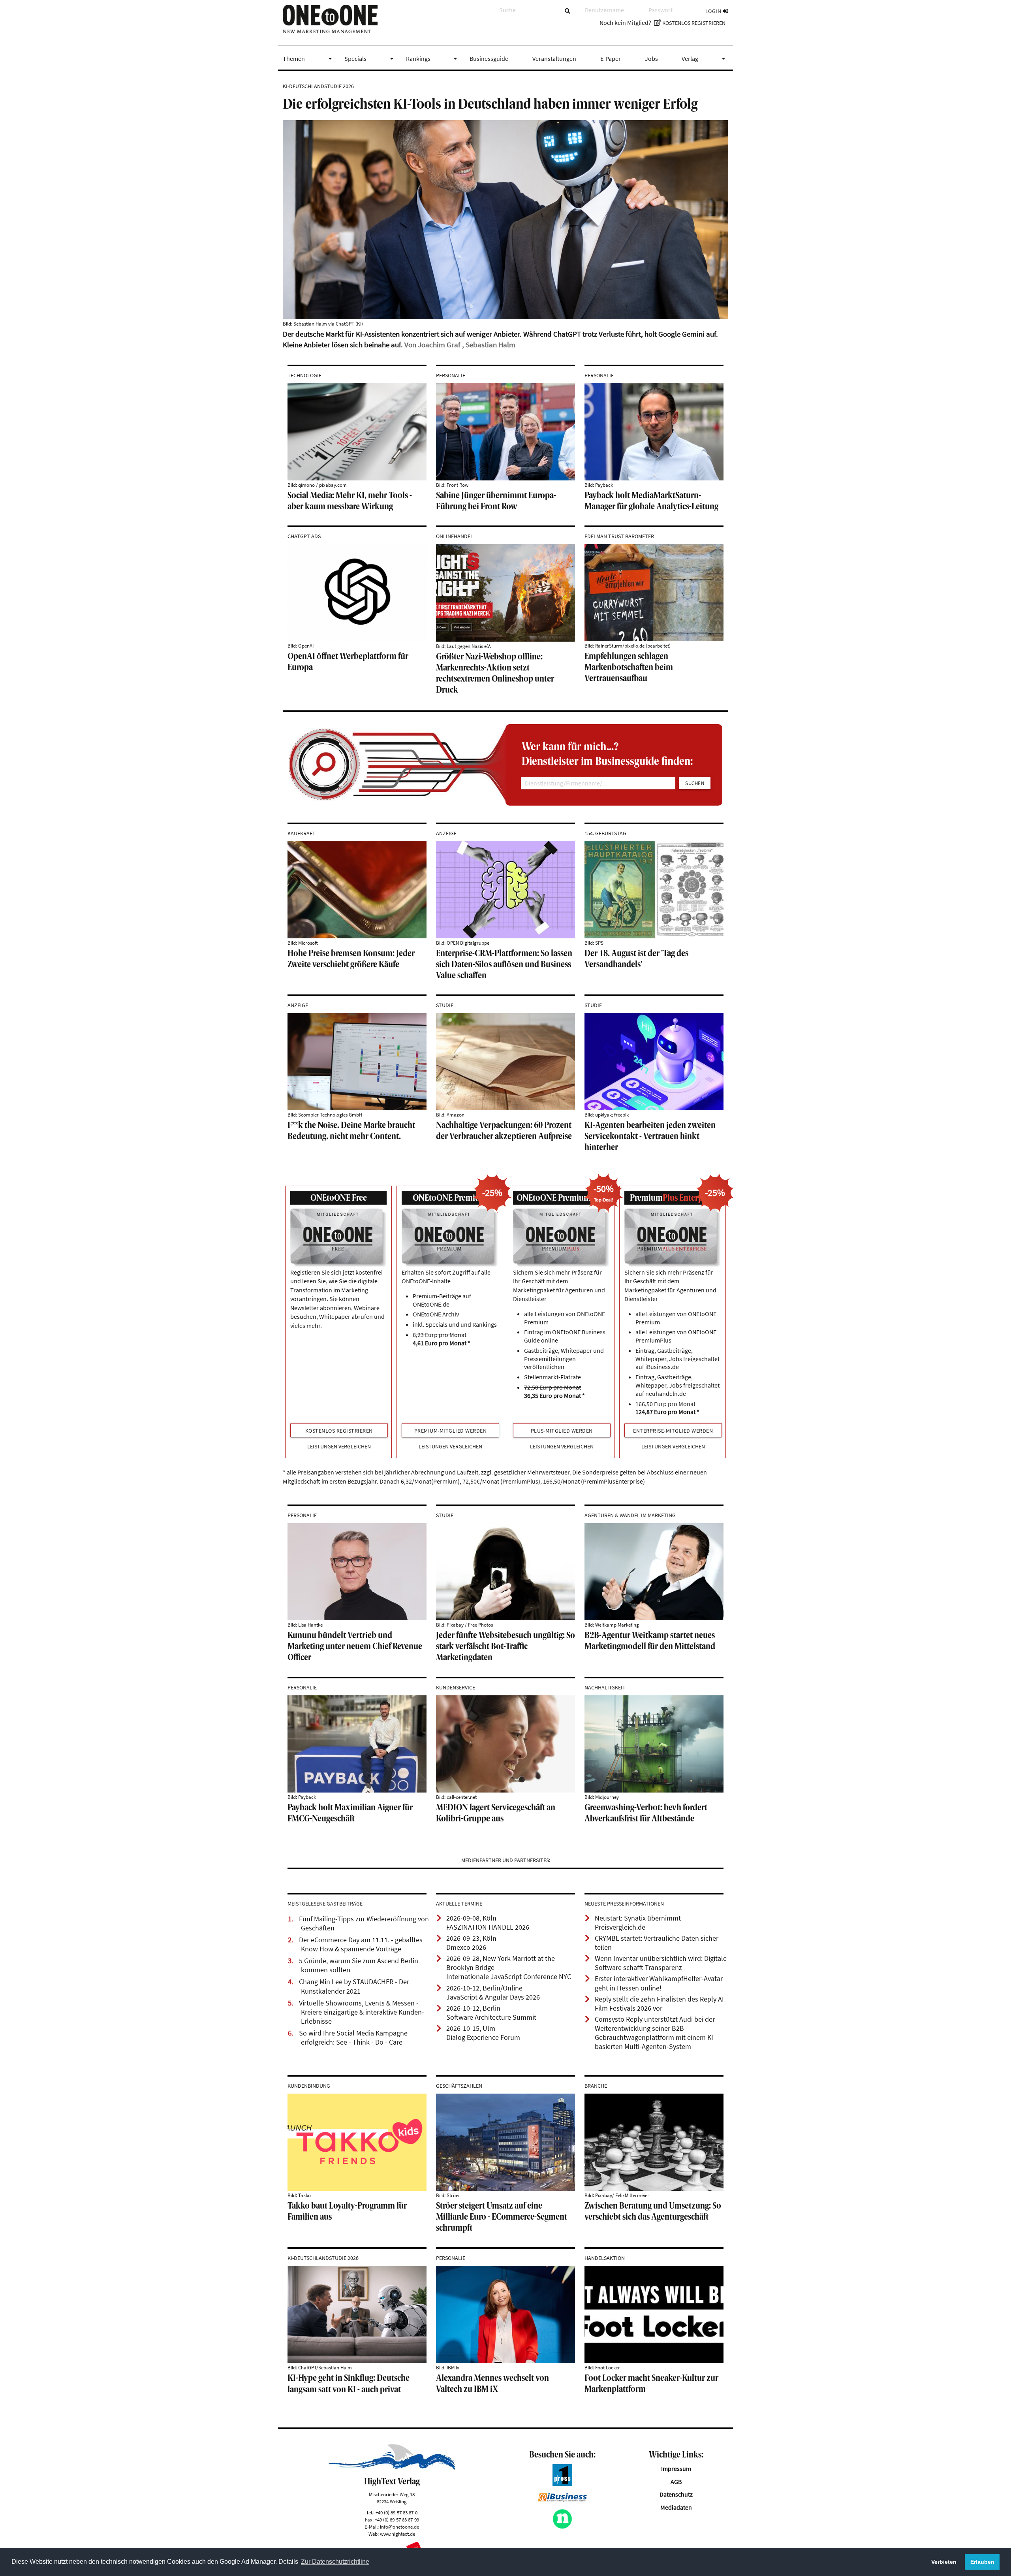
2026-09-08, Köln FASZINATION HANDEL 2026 (488, 1923)
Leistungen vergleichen (339, 1447)
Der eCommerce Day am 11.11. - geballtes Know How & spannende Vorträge (361, 1944)
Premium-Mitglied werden (451, 1431)
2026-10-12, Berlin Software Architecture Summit (491, 2013)
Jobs (651, 58)
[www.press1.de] (562, 2484)
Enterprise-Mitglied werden (673, 1431)
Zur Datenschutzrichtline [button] (335, 2562)
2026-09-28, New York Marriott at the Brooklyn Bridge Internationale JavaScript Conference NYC (509, 1968)
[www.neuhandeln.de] (562, 2527)
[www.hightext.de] (392, 2468)
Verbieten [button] (944, 2562)
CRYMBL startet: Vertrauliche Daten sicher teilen (657, 1943)
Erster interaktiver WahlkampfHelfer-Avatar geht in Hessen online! (659, 1983)
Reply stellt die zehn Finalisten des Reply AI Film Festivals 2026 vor (659, 2004)
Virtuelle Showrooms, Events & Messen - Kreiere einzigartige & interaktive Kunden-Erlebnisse (362, 2012)
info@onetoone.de (399, 2527)
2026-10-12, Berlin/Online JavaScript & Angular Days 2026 (493, 1993)
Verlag (705, 58)
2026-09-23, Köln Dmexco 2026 (471, 1943)
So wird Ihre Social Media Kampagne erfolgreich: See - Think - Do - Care (353, 2038)
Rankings (433, 58)
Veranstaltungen (554, 58)
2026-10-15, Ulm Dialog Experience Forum (483, 2033)
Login (714, 11)
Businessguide (489, 58)
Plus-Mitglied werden (562, 1431)
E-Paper (611, 58)
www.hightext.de (397, 2534)
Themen (309, 58)
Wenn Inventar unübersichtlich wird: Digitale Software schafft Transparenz (661, 1963)
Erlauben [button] (982, 2562)
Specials (370, 58)
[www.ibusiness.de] (562, 2499)
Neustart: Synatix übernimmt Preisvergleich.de (638, 1923)
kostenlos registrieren (339, 1431)
